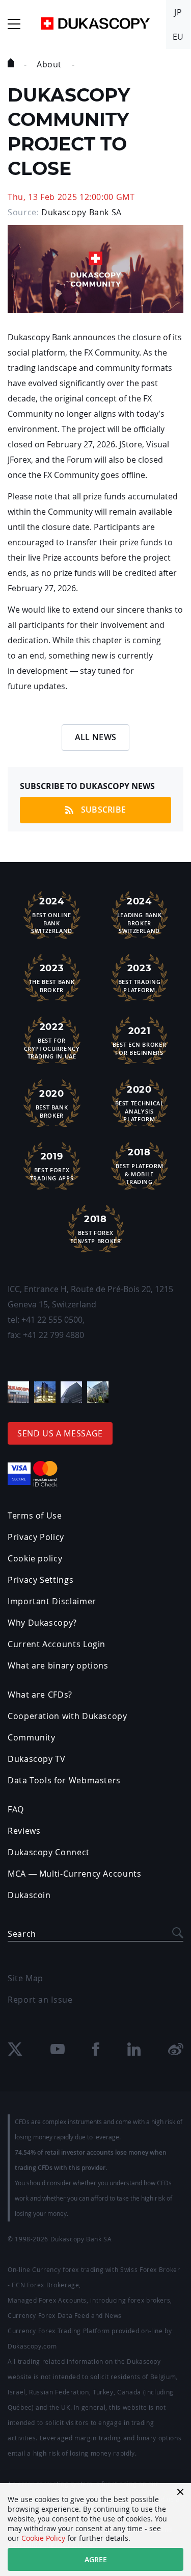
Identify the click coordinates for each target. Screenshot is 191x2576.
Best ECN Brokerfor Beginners (140, 1041)
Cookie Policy (43, 2538)
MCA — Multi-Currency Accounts (75, 1874)
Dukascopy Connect (49, 1852)
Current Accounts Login (57, 1644)
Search (22, 1934)
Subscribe (104, 810)
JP (178, 12)
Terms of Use (35, 1516)
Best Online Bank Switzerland (52, 915)
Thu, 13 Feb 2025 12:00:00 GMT (71, 197)
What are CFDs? (40, 1695)
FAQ (16, 1809)
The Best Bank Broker (52, 978)
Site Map (25, 1978)
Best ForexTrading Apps (52, 1166)
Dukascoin (29, 1895)
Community (32, 1737)
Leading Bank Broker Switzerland (140, 915)
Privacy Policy (36, 1537)
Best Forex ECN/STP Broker (96, 1229)
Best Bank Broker (52, 1104)
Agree (96, 2559)
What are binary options (58, 1665)
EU (178, 37)
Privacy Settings (40, 1580)
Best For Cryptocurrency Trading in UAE (52, 1041)
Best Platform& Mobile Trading (139, 1166)
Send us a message (60, 1433)
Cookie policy (35, 1558)
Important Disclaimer (52, 1601)
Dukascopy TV (37, 1759)
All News (96, 737)
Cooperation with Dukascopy (67, 1716)
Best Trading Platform (140, 978)
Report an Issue (40, 2000)
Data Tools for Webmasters (64, 1780)
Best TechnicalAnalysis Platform (140, 1103)
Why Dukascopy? (42, 1623)
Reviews (24, 1831)
